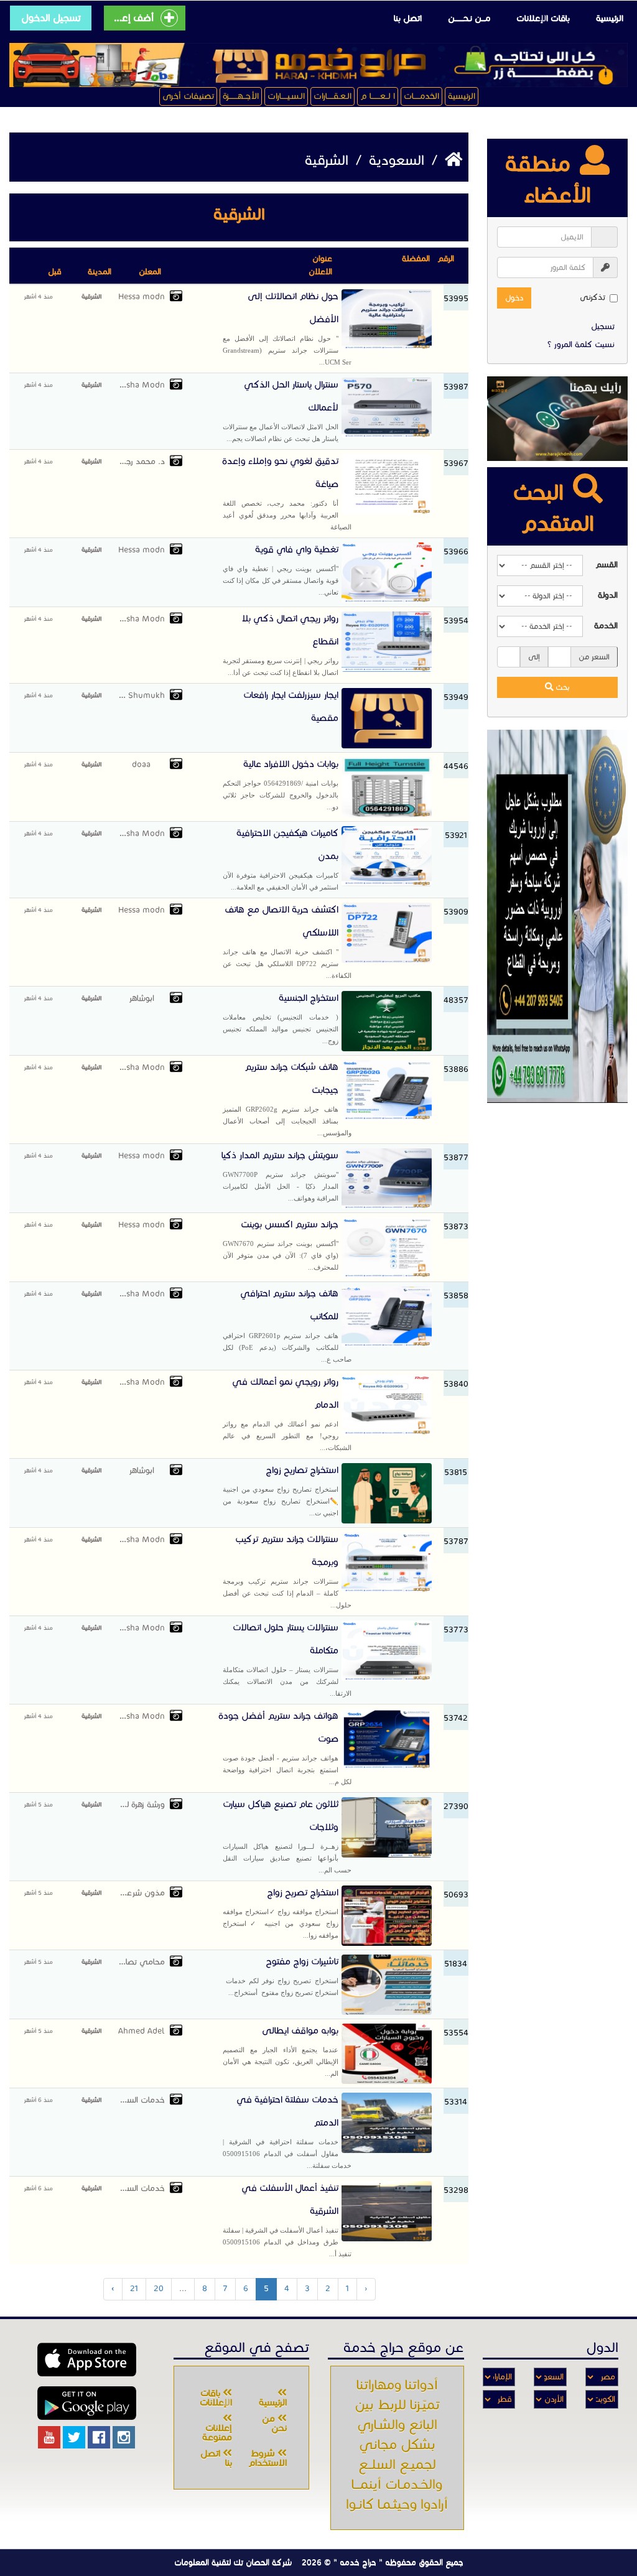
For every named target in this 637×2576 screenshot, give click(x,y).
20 (159, 2289)
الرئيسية (610, 18)
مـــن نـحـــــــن (469, 18)
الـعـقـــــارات (332, 96)
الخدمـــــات (421, 96)
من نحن (274, 2423)
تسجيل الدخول (51, 18)
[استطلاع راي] (557, 419)
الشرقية (91, 296)
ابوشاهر (142, 998)
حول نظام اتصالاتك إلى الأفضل (287, 328)
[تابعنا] (124, 2437)
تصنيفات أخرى (188, 96)
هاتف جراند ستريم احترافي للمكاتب (287, 1325)
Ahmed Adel (141, 2031)
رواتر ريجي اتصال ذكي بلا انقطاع (281, 644)
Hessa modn (142, 297)
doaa (141, 765)
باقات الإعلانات (543, 18)
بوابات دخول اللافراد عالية (281, 784)
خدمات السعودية (142, 2100)
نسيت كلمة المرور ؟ (581, 345)
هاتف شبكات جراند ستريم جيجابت (287, 1099)
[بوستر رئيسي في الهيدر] (318, 65)
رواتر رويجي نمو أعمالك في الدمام (287, 1414)
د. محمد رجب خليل (142, 462)
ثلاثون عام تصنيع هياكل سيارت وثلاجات (287, 1836)
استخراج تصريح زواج (281, 1913)
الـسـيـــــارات (286, 96)
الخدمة (606, 626)
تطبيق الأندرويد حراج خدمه (87, 2403)
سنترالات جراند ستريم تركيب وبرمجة (287, 1571)
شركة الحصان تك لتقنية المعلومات (233, 2562)
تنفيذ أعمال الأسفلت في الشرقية (287, 2220)
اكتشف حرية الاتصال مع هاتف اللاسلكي (287, 942)
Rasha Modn (142, 385)
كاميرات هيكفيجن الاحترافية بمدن (281, 859)
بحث (562, 687)
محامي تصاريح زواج (142, 1962)
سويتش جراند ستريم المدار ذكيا (280, 1176)
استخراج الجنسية (281, 1018)
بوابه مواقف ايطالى (281, 2051)
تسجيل (603, 327)
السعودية (395, 160)
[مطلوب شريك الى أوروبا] (557, 916)
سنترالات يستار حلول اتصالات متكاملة (287, 1659)
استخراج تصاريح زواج (281, 1490)
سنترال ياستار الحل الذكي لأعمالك (281, 411)
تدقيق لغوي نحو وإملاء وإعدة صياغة (287, 493)
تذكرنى (593, 297)
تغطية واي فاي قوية (281, 570)
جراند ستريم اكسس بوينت (281, 1245)
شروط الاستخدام (267, 2458)
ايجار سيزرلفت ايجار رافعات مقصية (291, 706)
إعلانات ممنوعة (217, 2433)
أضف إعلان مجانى (133, 18)
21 (134, 2289)
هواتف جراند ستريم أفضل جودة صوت (285, 1748)
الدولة (608, 595)
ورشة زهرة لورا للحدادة (142, 1805)
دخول (514, 298)
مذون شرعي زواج (142, 1893)
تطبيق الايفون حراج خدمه (87, 2360)
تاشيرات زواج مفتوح (281, 1976)
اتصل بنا (408, 18)
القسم (607, 565)
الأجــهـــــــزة (241, 96)
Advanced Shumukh (142, 695)
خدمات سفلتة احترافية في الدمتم (287, 2132)
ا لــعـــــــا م (378, 96)
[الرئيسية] (452, 160)
